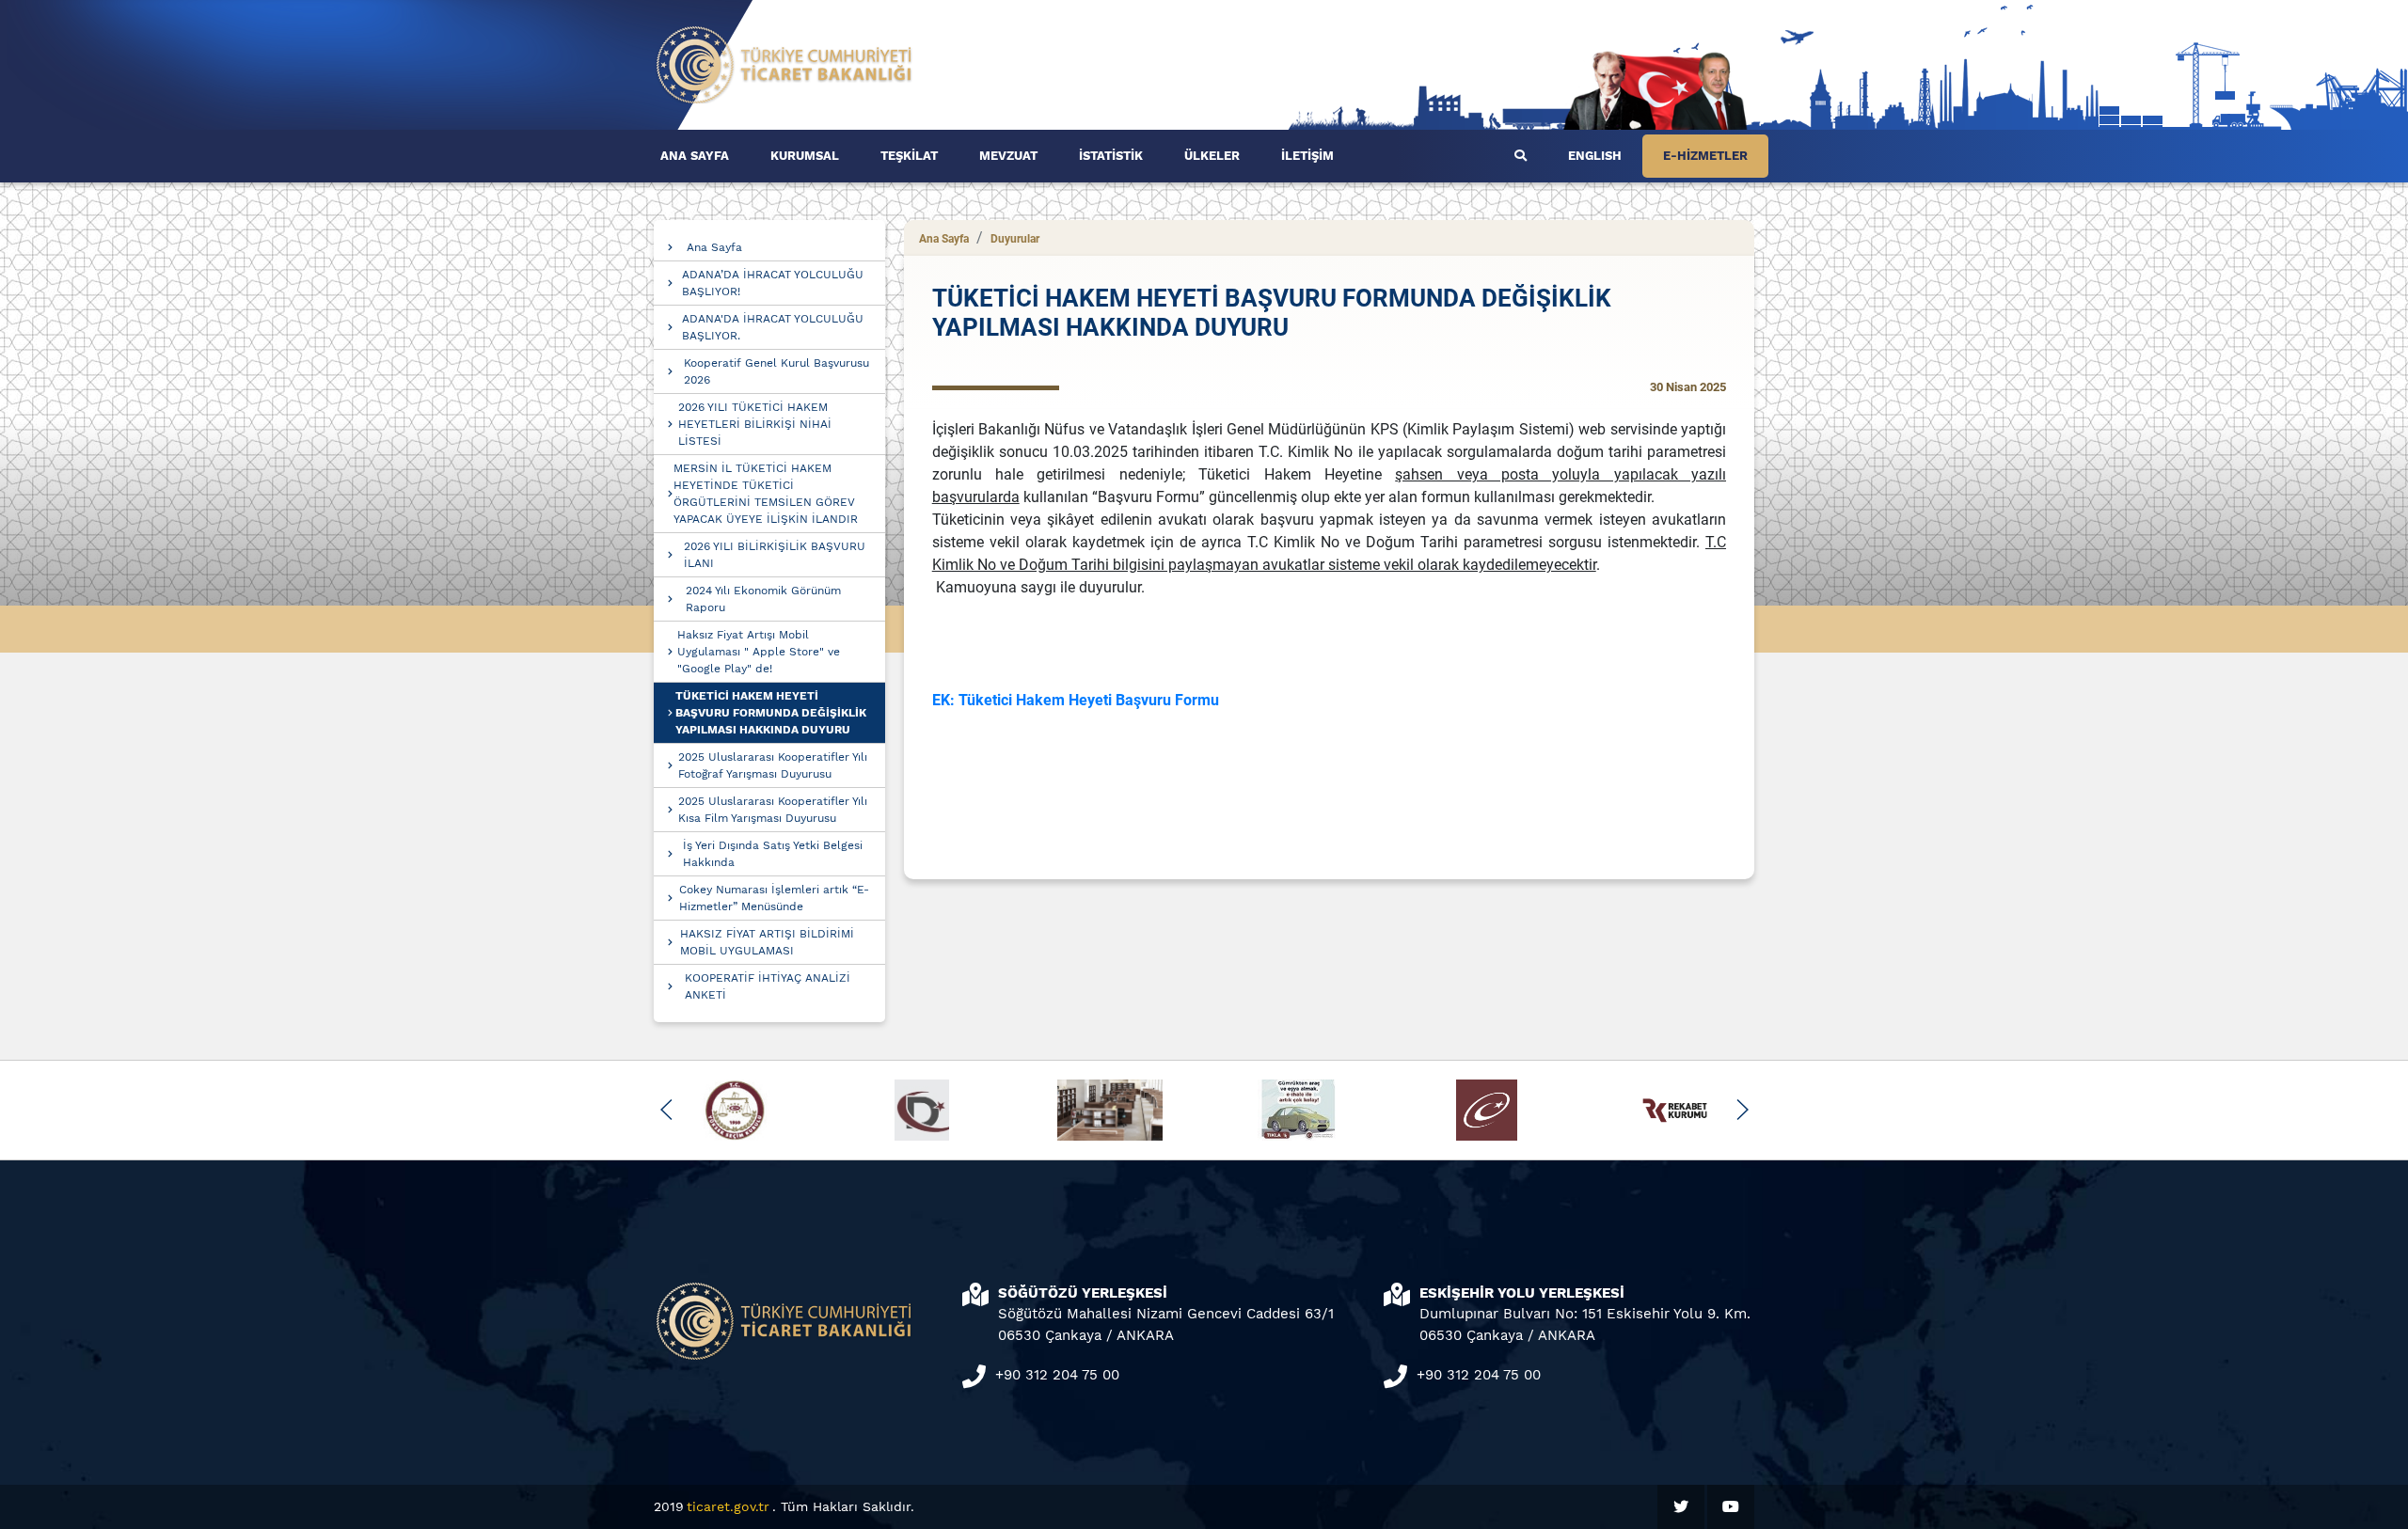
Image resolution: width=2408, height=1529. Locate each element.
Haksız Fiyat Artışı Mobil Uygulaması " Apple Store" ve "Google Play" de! (759, 652)
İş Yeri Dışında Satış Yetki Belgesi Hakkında (773, 854)
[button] (666, 1110)
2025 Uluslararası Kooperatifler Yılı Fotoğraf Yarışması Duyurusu (773, 765)
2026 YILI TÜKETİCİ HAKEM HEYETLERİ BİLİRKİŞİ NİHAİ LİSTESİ (755, 424)
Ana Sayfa (714, 247)
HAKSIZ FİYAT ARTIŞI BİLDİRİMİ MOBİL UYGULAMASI (767, 942)
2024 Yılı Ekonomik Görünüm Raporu (763, 599)
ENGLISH (1595, 156)
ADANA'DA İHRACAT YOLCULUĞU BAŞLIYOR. (773, 327)
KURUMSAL (805, 156)
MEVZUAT (1008, 156)
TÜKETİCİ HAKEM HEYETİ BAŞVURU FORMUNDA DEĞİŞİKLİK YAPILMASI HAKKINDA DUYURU (771, 713)
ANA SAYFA (695, 156)
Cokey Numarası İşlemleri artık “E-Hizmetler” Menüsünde (774, 898)
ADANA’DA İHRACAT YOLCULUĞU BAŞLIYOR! (773, 283)
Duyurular (1015, 239)
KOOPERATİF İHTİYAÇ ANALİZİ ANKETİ (768, 986)
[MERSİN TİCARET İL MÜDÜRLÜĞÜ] (784, 63)
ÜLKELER (1212, 156)
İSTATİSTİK (1111, 156)
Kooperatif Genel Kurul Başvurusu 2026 (776, 371)
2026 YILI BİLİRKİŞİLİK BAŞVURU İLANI (775, 555)
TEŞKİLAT (909, 156)
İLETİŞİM (1307, 156)
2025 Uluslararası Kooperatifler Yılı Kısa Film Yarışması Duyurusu (773, 810)
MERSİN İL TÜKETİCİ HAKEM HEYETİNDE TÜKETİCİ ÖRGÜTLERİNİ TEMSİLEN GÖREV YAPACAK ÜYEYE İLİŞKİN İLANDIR (766, 494)
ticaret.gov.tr (728, 1506)
